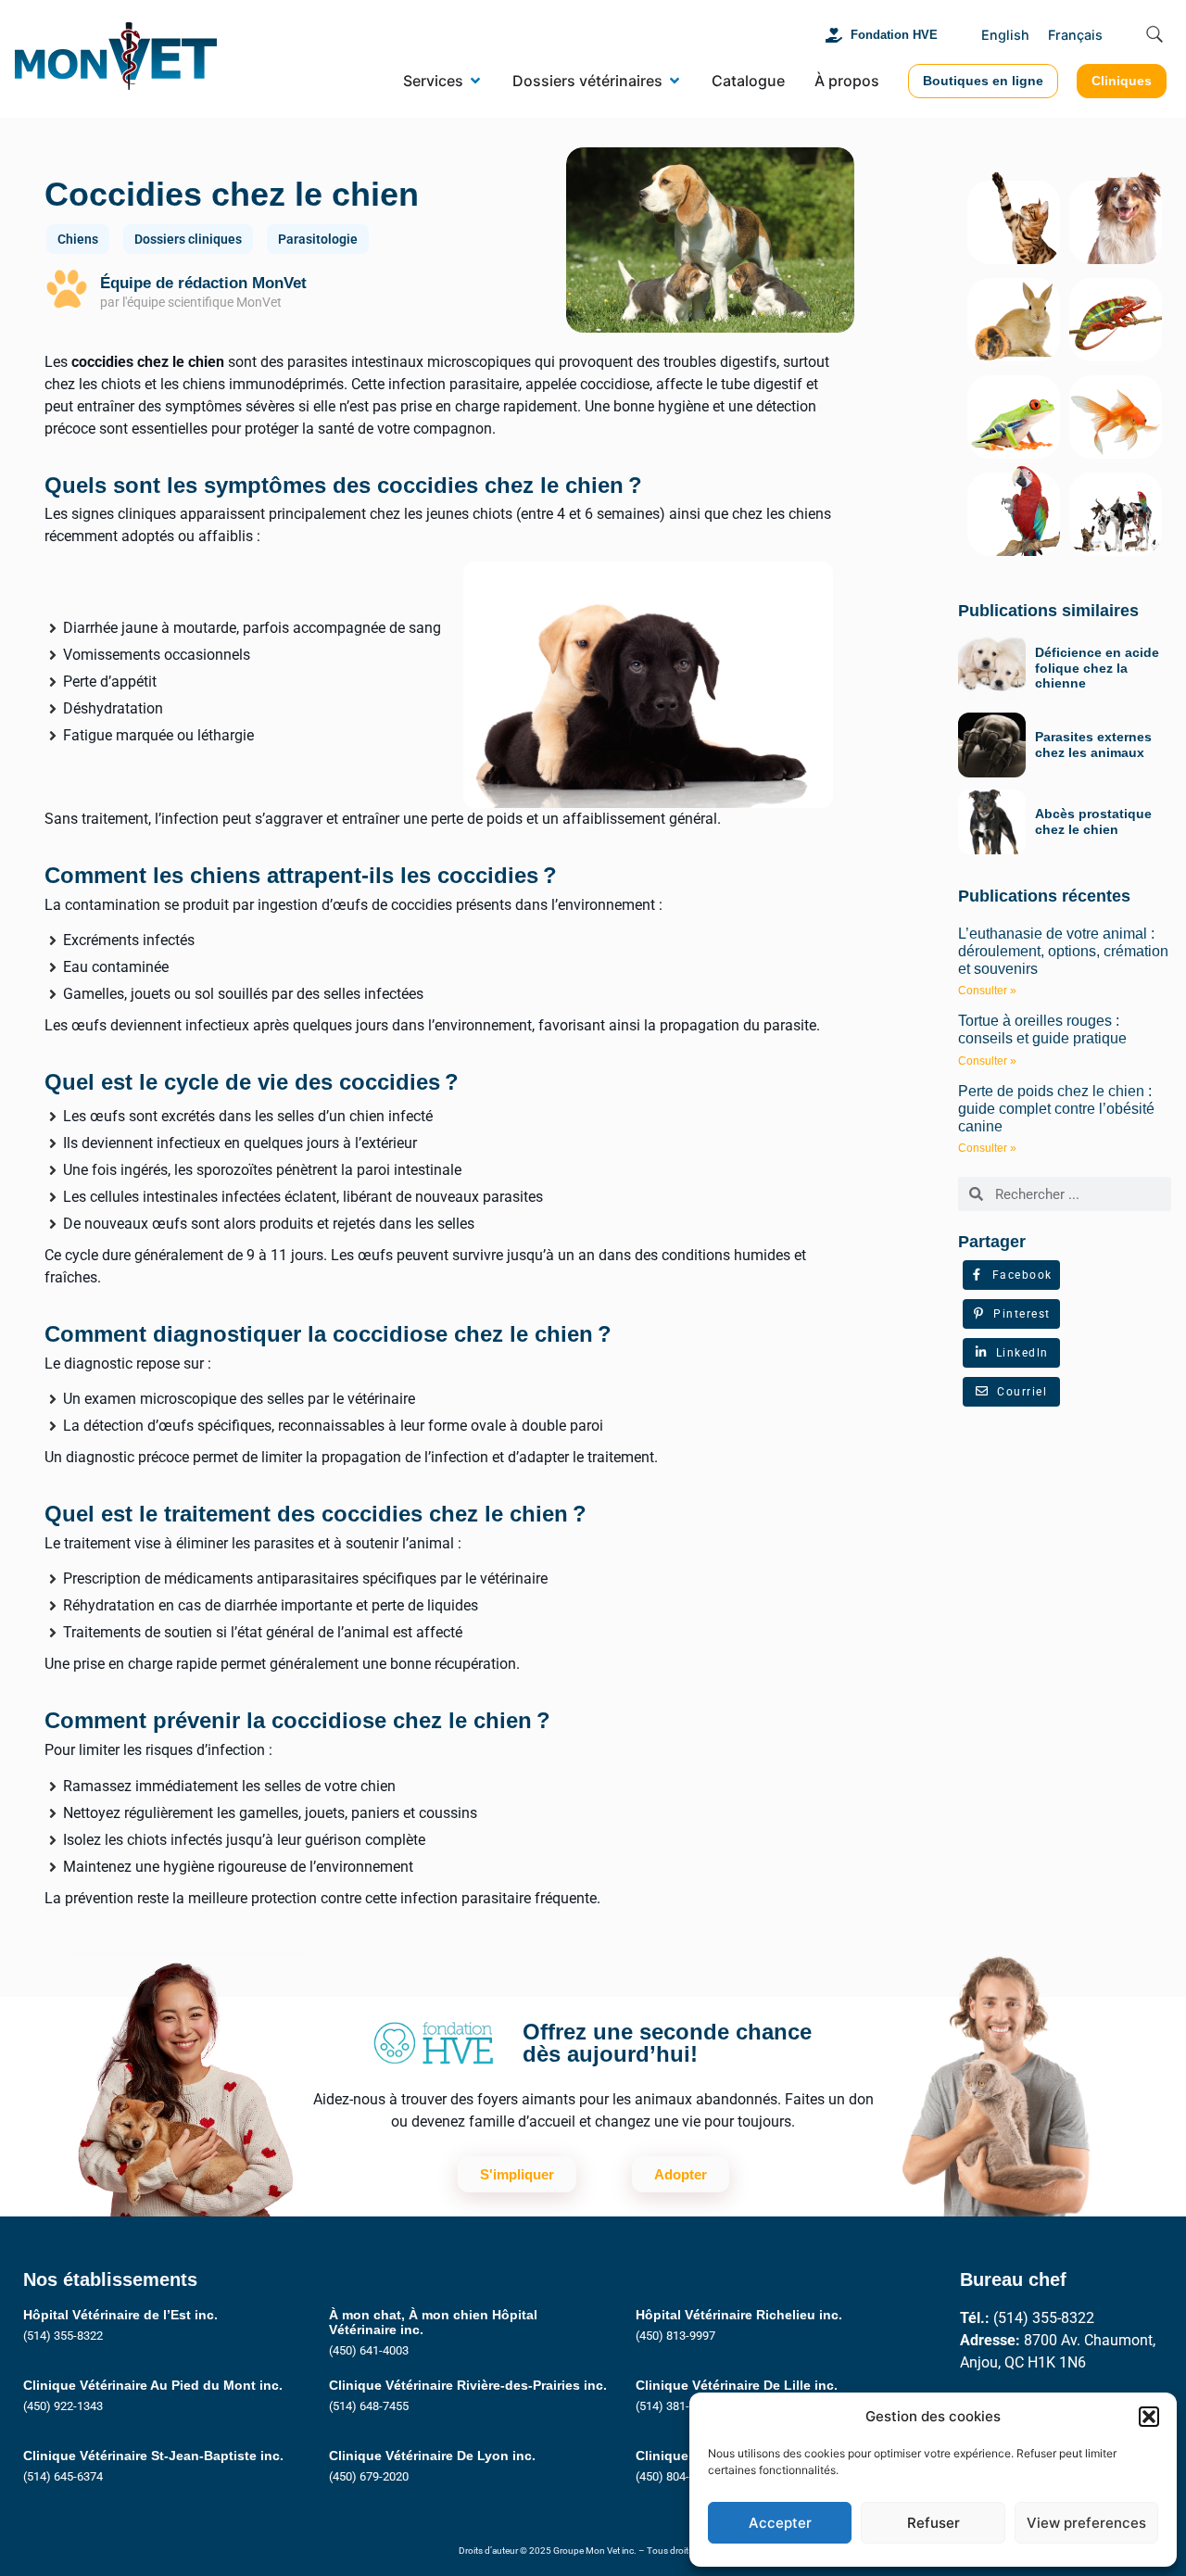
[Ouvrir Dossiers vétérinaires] (675, 81)
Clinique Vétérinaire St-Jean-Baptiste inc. (153, 2456)
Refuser (934, 2523)
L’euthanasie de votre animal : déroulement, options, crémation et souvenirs (1063, 951)
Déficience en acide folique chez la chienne (1097, 668)
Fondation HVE (894, 35)
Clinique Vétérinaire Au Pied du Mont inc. (153, 2385)
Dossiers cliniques (188, 239)
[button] (1149, 2417)
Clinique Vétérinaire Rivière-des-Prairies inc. (468, 2385)
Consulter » (987, 991)
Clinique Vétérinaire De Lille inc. (737, 2385)
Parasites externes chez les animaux (1093, 745)
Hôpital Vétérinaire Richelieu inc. (739, 2315)
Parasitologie (318, 239)
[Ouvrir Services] (475, 81)
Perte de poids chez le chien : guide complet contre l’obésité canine (1056, 1109)
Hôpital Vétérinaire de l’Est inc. (120, 2315)
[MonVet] (116, 59)
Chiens (78, 239)
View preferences (1086, 2523)
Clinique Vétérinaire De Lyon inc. (432, 2456)
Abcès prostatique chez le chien (1093, 821)
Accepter (780, 2523)
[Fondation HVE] (834, 35)
